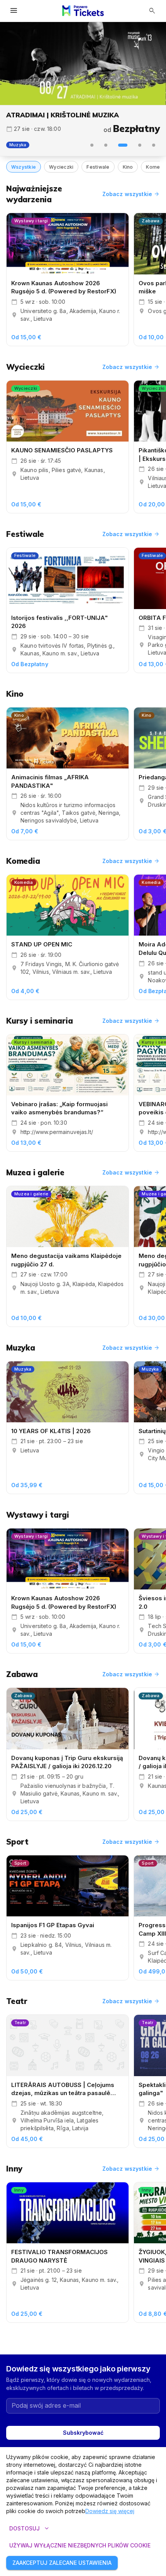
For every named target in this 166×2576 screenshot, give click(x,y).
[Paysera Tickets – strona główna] (83, 11)
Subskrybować (83, 2433)
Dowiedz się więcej (110, 2511)
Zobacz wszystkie (131, 194)
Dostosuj (30, 2529)
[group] (83, 63)
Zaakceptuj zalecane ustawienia (62, 2563)
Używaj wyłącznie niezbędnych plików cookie (80, 2545)
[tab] (92, 145)
